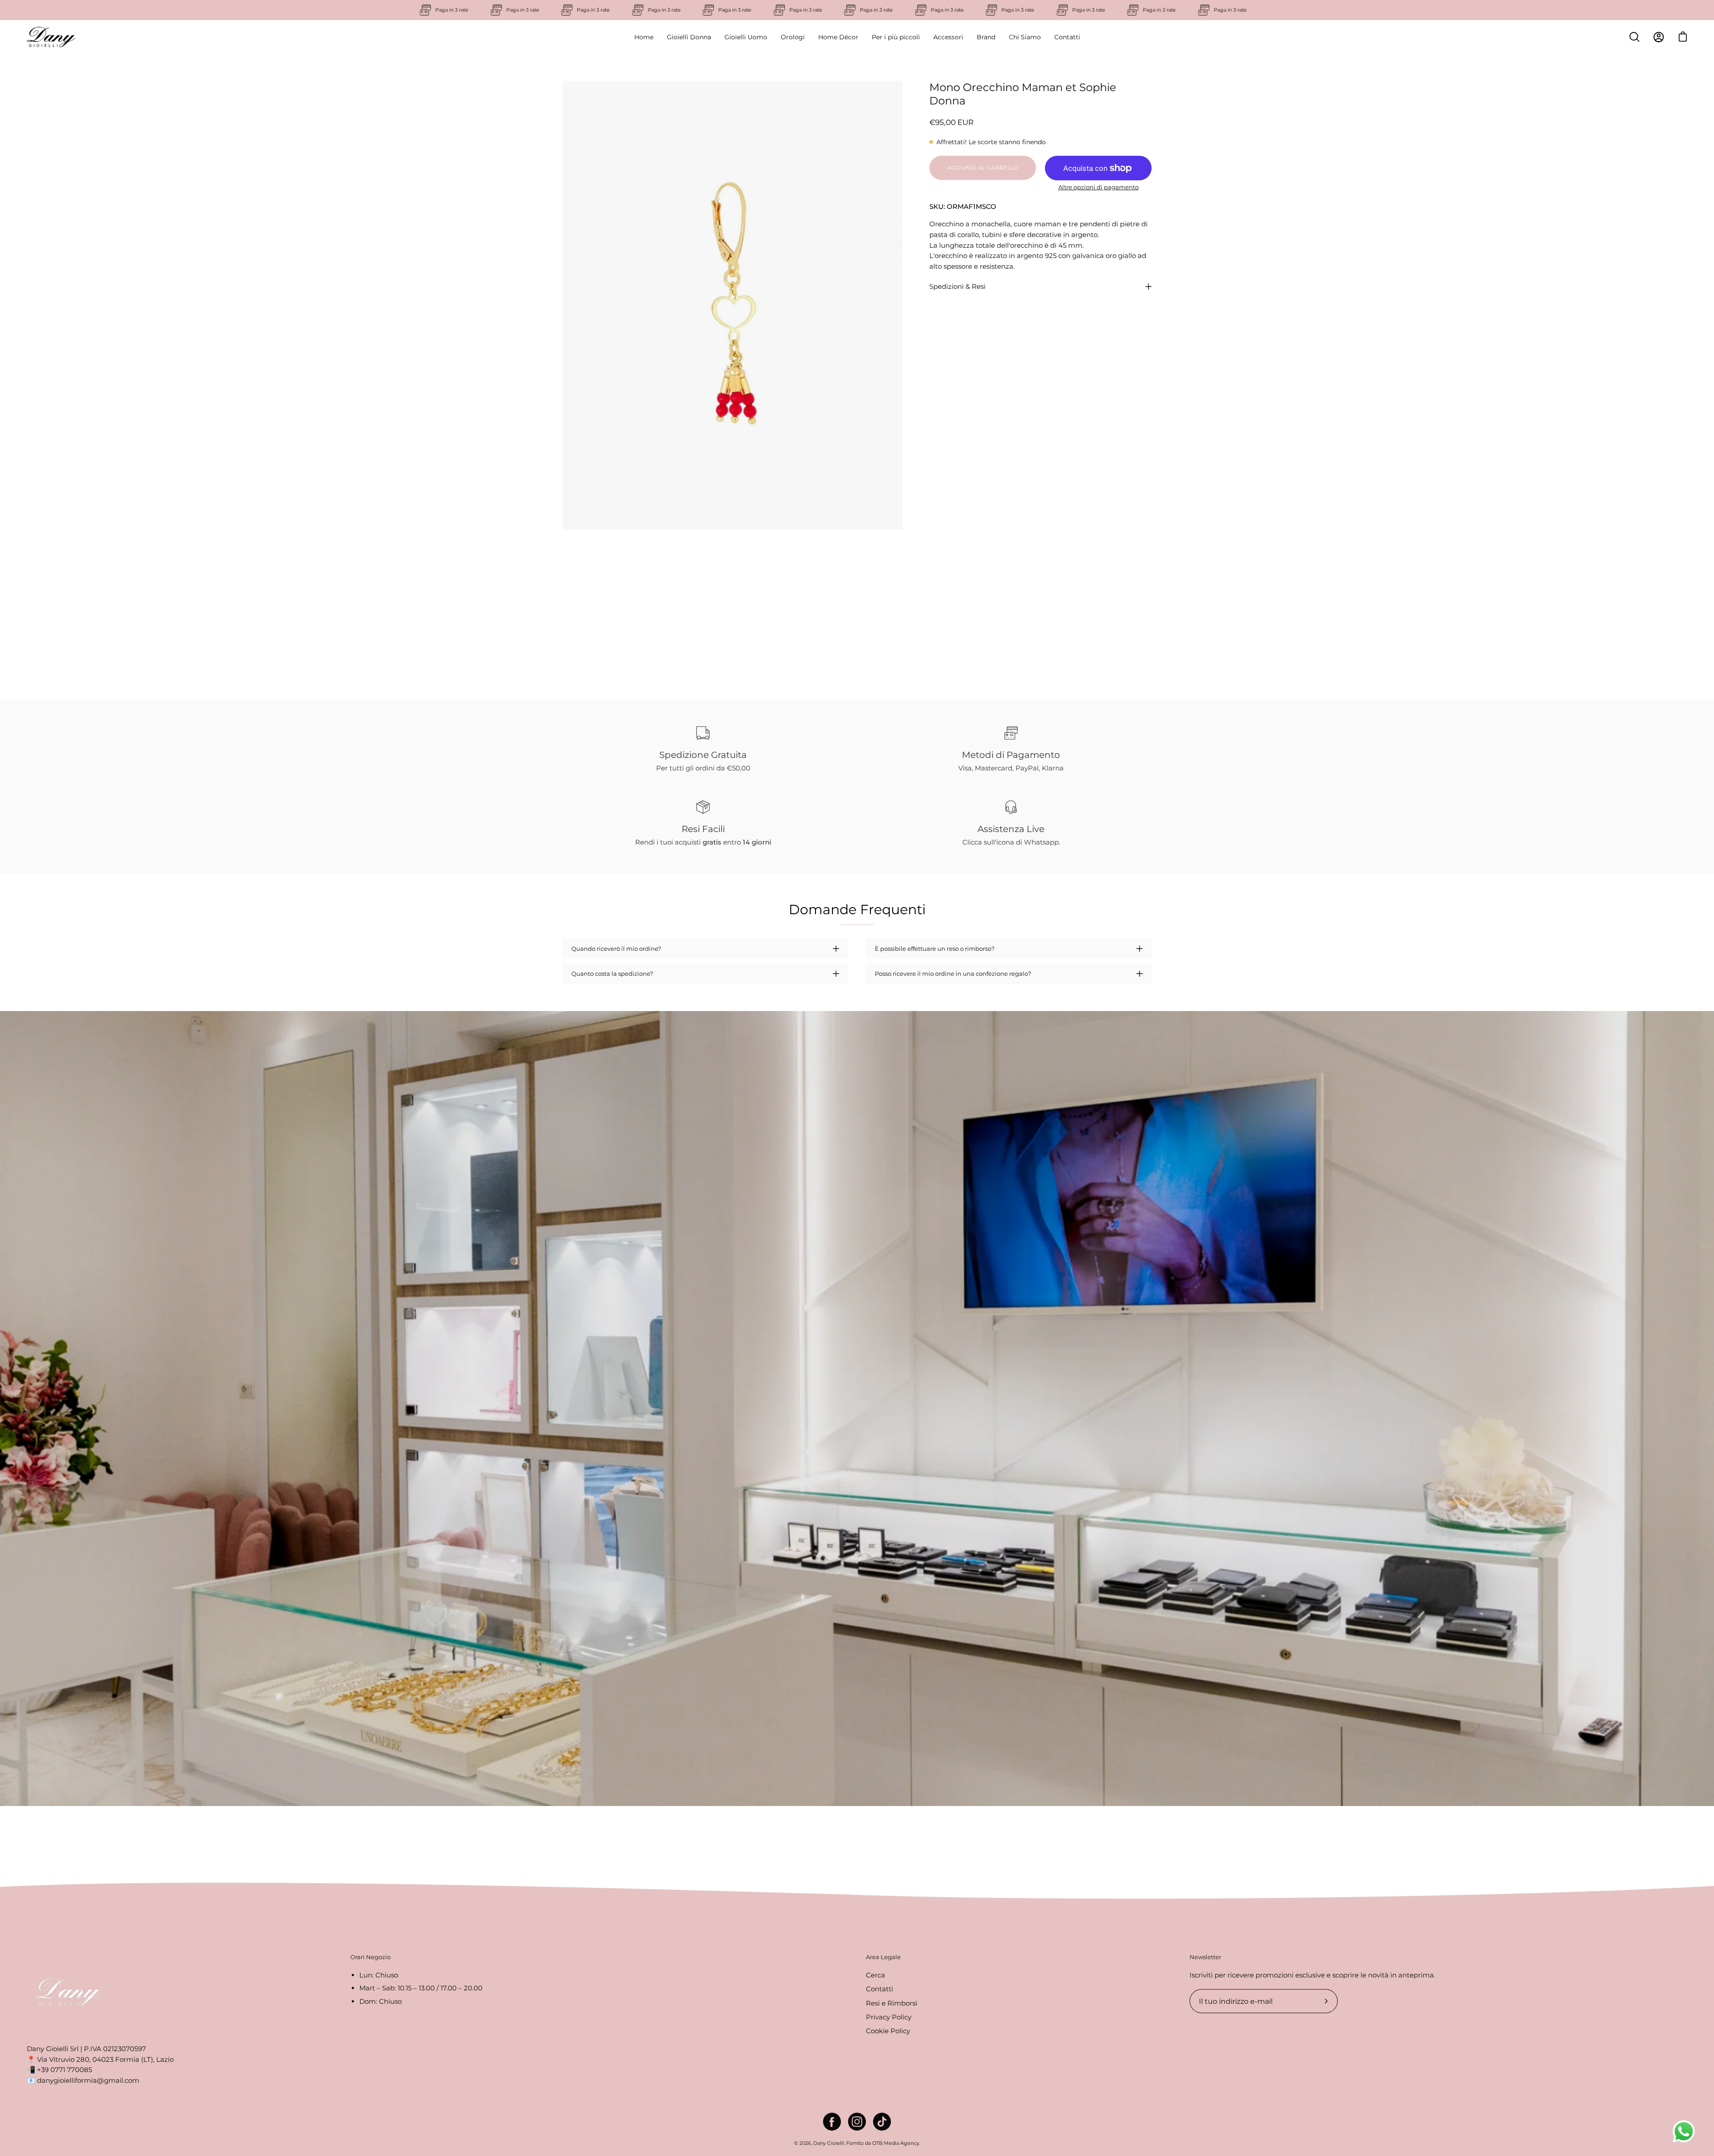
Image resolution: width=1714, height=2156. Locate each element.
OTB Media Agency (896, 2143)
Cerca (876, 1975)
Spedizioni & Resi (957, 286)
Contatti (880, 1989)
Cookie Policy (888, 2031)
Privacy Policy (889, 2017)
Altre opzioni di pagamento (1098, 187)
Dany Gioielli (829, 2143)
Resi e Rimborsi (892, 2003)
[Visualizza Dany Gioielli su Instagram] (857, 2122)
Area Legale (883, 1957)
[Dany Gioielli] (51, 37)
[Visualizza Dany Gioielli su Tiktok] (882, 2122)
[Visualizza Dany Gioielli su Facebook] (832, 2122)
